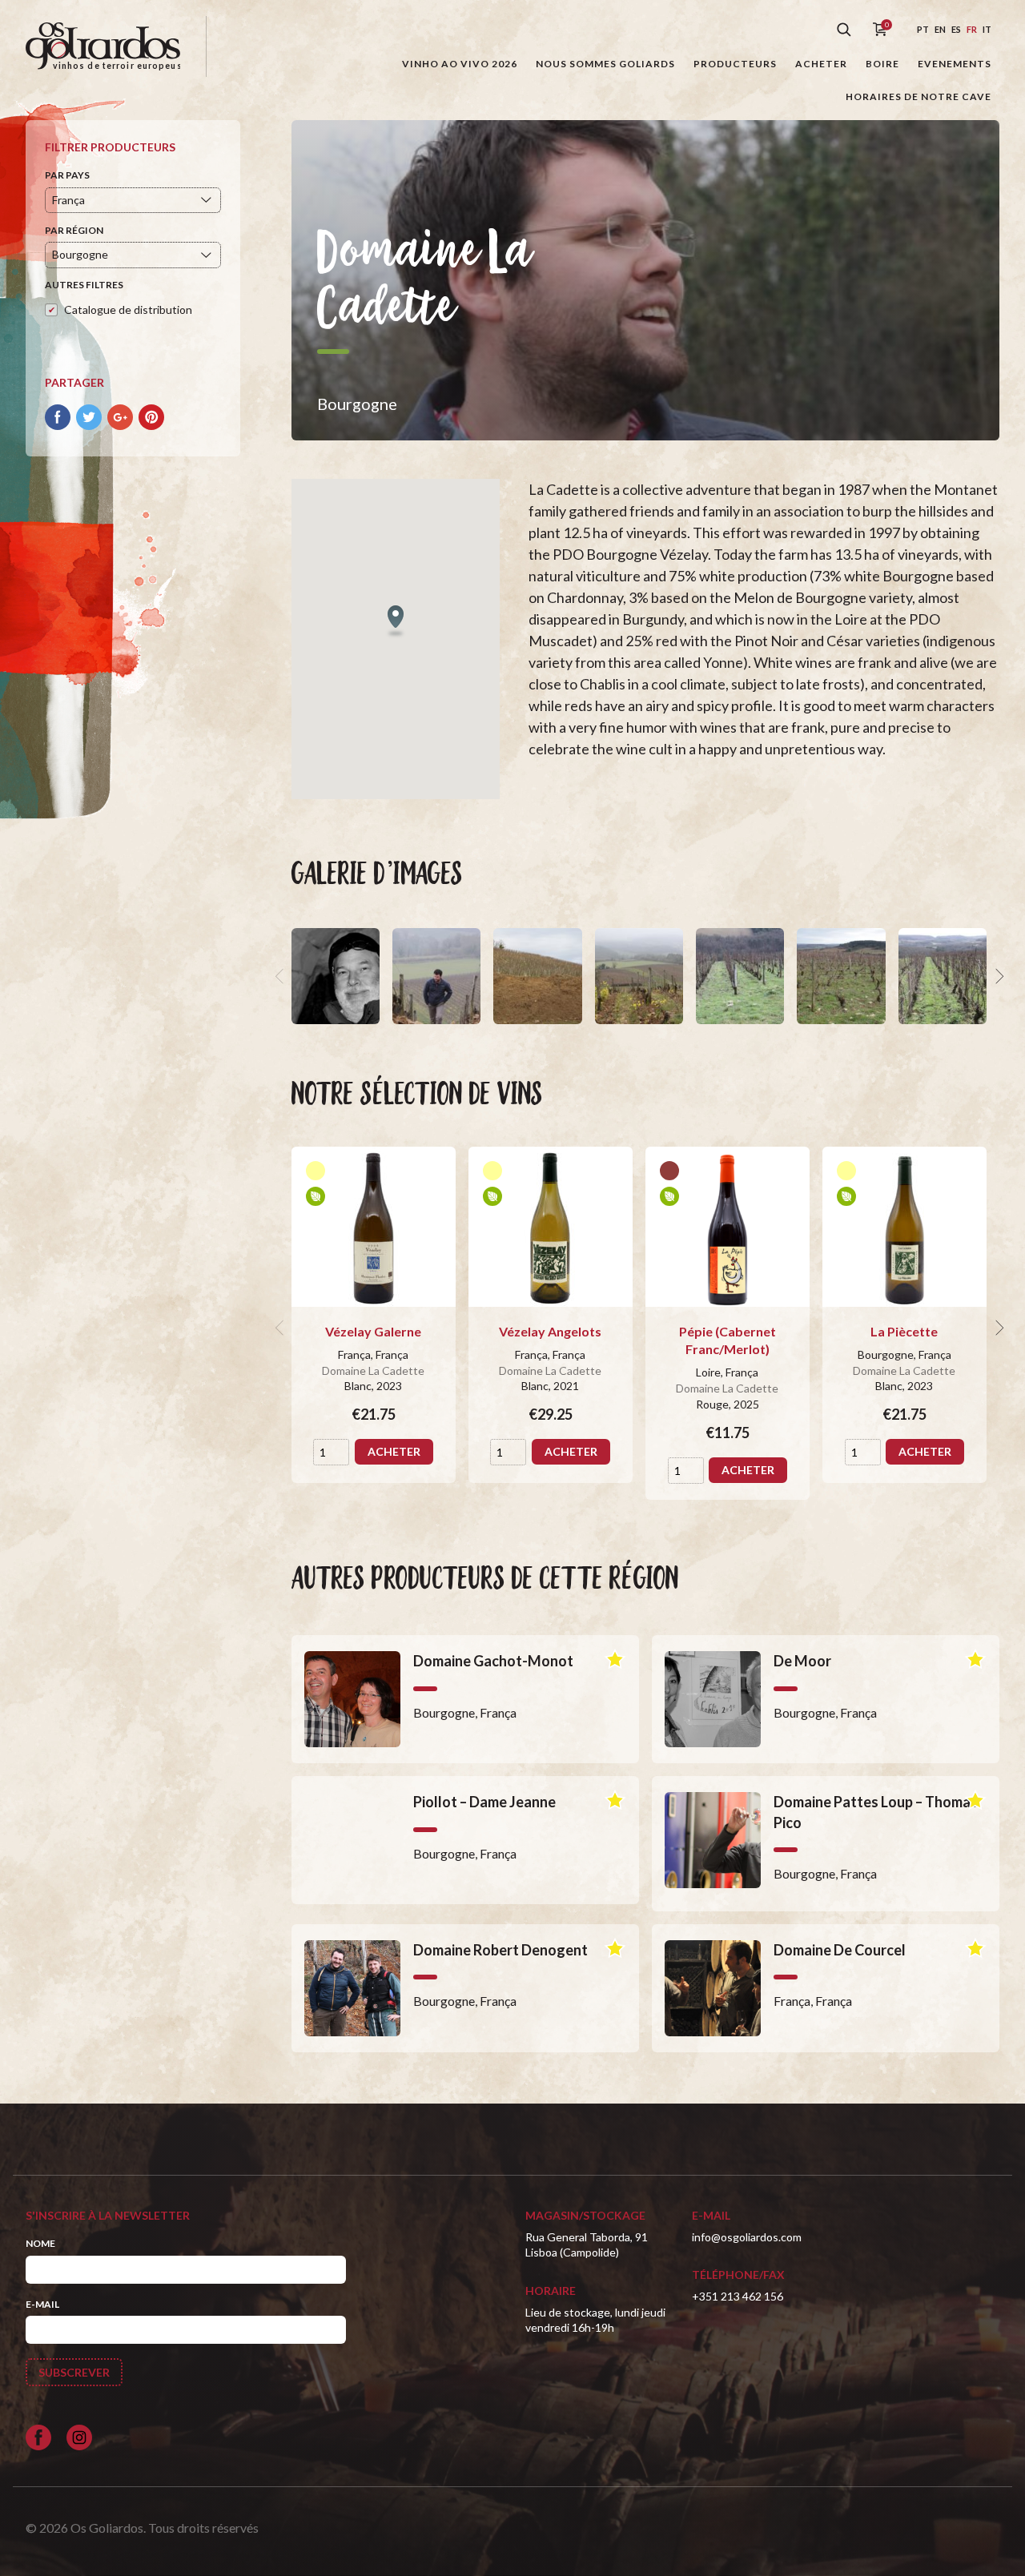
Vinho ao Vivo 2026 (460, 64)
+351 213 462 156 (738, 2296)
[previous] (282, 976)
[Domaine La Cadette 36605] (436, 976)
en (940, 29)
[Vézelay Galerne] (374, 1227)
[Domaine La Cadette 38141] (639, 976)
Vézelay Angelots (550, 1331)
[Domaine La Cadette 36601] (943, 976)
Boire (882, 64)
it (987, 29)
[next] (998, 976)
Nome (40, 2243)
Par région (74, 230)
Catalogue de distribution (128, 309)
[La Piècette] (904, 1227)
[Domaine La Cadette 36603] (740, 976)
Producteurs (735, 64)
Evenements (955, 64)
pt (923, 29)
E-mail (42, 2304)
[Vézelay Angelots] (551, 1227)
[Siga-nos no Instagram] (79, 2437)
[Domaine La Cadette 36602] (841, 976)
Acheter (821, 64)
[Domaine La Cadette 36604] (537, 976)
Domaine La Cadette (373, 1370)
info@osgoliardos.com (747, 2237)
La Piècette (904, 1331)
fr (972, 29)
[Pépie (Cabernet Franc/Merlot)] (728, 1227)
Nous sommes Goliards (605, 64)
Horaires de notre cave (918, 96)
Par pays (67, 175)
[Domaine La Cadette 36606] (336, 976)
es (956, 29)
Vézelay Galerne (373, 1331)
